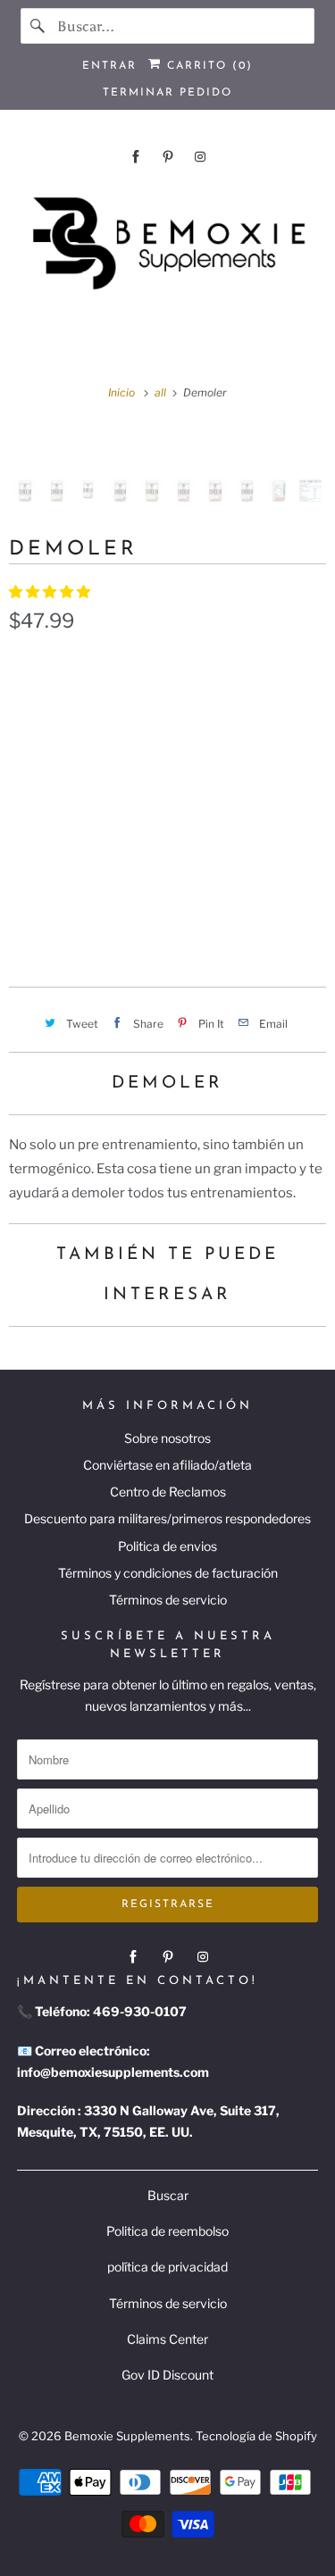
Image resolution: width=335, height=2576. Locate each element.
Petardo (48, 746)
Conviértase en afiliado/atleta (167, 1465)
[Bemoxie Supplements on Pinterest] (168, 157)
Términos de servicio (168, 1600)
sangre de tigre (201, 788)
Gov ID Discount (167, 2375)
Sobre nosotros (167, 1438)
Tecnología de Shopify (256, 2436)
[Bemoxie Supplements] (167, 244)
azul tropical (67, 704)
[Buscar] (38, 26)
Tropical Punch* (74, 829)
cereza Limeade (197, 704)
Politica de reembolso (167, 2231)
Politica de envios (167, 1546)
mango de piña (68, 788)
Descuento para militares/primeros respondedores (167, 1518)
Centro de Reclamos (168, 1492)
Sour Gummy (60, 871)
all (162, 392)
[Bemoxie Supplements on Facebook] (136, 157)
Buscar (168, 2195)
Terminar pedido (167, 93)
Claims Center (167, 2339)
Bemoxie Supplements (127, 2436)
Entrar (109, 66)
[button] (51, 592)
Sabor (28, 665)
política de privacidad (167, 2267)
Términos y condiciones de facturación (168, 1573)
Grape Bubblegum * (169, 746)
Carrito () (207, 66)
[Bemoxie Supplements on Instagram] (200, 157)
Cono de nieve (205, 829)
